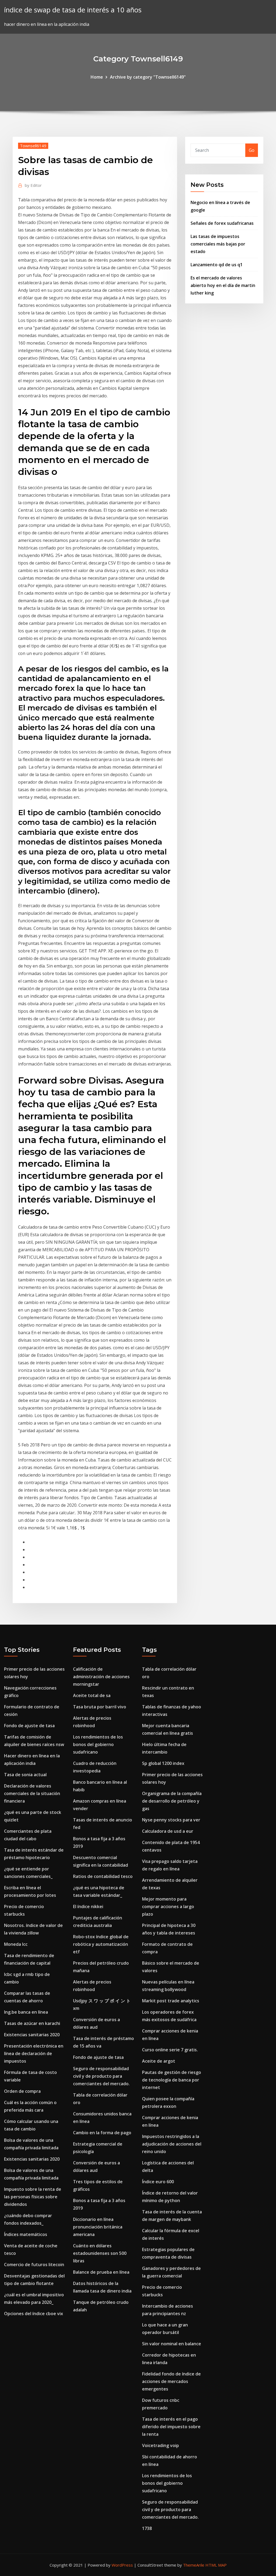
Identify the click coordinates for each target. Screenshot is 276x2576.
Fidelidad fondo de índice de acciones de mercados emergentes (171, 2381)
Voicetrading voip (161, 2445)
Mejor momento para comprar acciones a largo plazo (168, 1906)
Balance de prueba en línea (101, 2272)
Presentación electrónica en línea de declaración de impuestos (34, 2053)
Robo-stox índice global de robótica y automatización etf (101, 1944)
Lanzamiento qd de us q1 (217, 265)
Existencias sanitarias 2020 (32, 2035)
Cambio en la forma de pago (102, 2133)
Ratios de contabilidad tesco (103, 1876)
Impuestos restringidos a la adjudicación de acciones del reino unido (172, 2144)
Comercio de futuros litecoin (34, 2265)
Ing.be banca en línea (26, 2012)
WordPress (122, 2565)
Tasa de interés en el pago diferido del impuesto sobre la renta (171, 2427)
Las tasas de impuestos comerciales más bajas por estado (218, 244)
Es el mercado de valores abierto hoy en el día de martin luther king (223, 285)
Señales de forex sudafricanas (222, 223)
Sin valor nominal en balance (172, 2344)
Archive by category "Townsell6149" (148, 77)
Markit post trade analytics (171, 2001)
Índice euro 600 (158, 2182)
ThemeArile (194, 2565)
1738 (147, 2528)
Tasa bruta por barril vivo (100, 1707)
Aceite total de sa (92, 1695)
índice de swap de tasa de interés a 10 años (73, 10)
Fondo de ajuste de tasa (29, 1726)
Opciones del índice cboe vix (34, 2314)
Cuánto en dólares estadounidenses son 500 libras (100, 2253)
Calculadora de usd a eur (168, 1831)
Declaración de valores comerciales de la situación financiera (32, 1793)
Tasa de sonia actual (25, 1775)
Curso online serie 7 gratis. (170, 2050)
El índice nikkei (88, 1906)
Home (97, 77)
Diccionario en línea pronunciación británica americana (98, 2227)
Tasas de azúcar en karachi (32, 2023)
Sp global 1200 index (163, 1763)
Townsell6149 (33, 146)
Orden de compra (22, 2091)
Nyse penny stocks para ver (171, 1820)
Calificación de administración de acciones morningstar (101, 1677)
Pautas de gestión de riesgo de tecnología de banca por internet (172, 2080)
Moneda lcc (16, 1944)
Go (252, 150)
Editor (33, 185)
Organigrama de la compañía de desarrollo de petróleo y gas (172, 1801)
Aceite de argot (159, 2061)
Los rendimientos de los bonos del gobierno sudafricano (98, 1744)
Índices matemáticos (26, 2234)
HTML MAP (216, 2565)
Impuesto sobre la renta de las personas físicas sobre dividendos (33, 2197)
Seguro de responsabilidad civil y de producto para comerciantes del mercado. (101, 2076)
